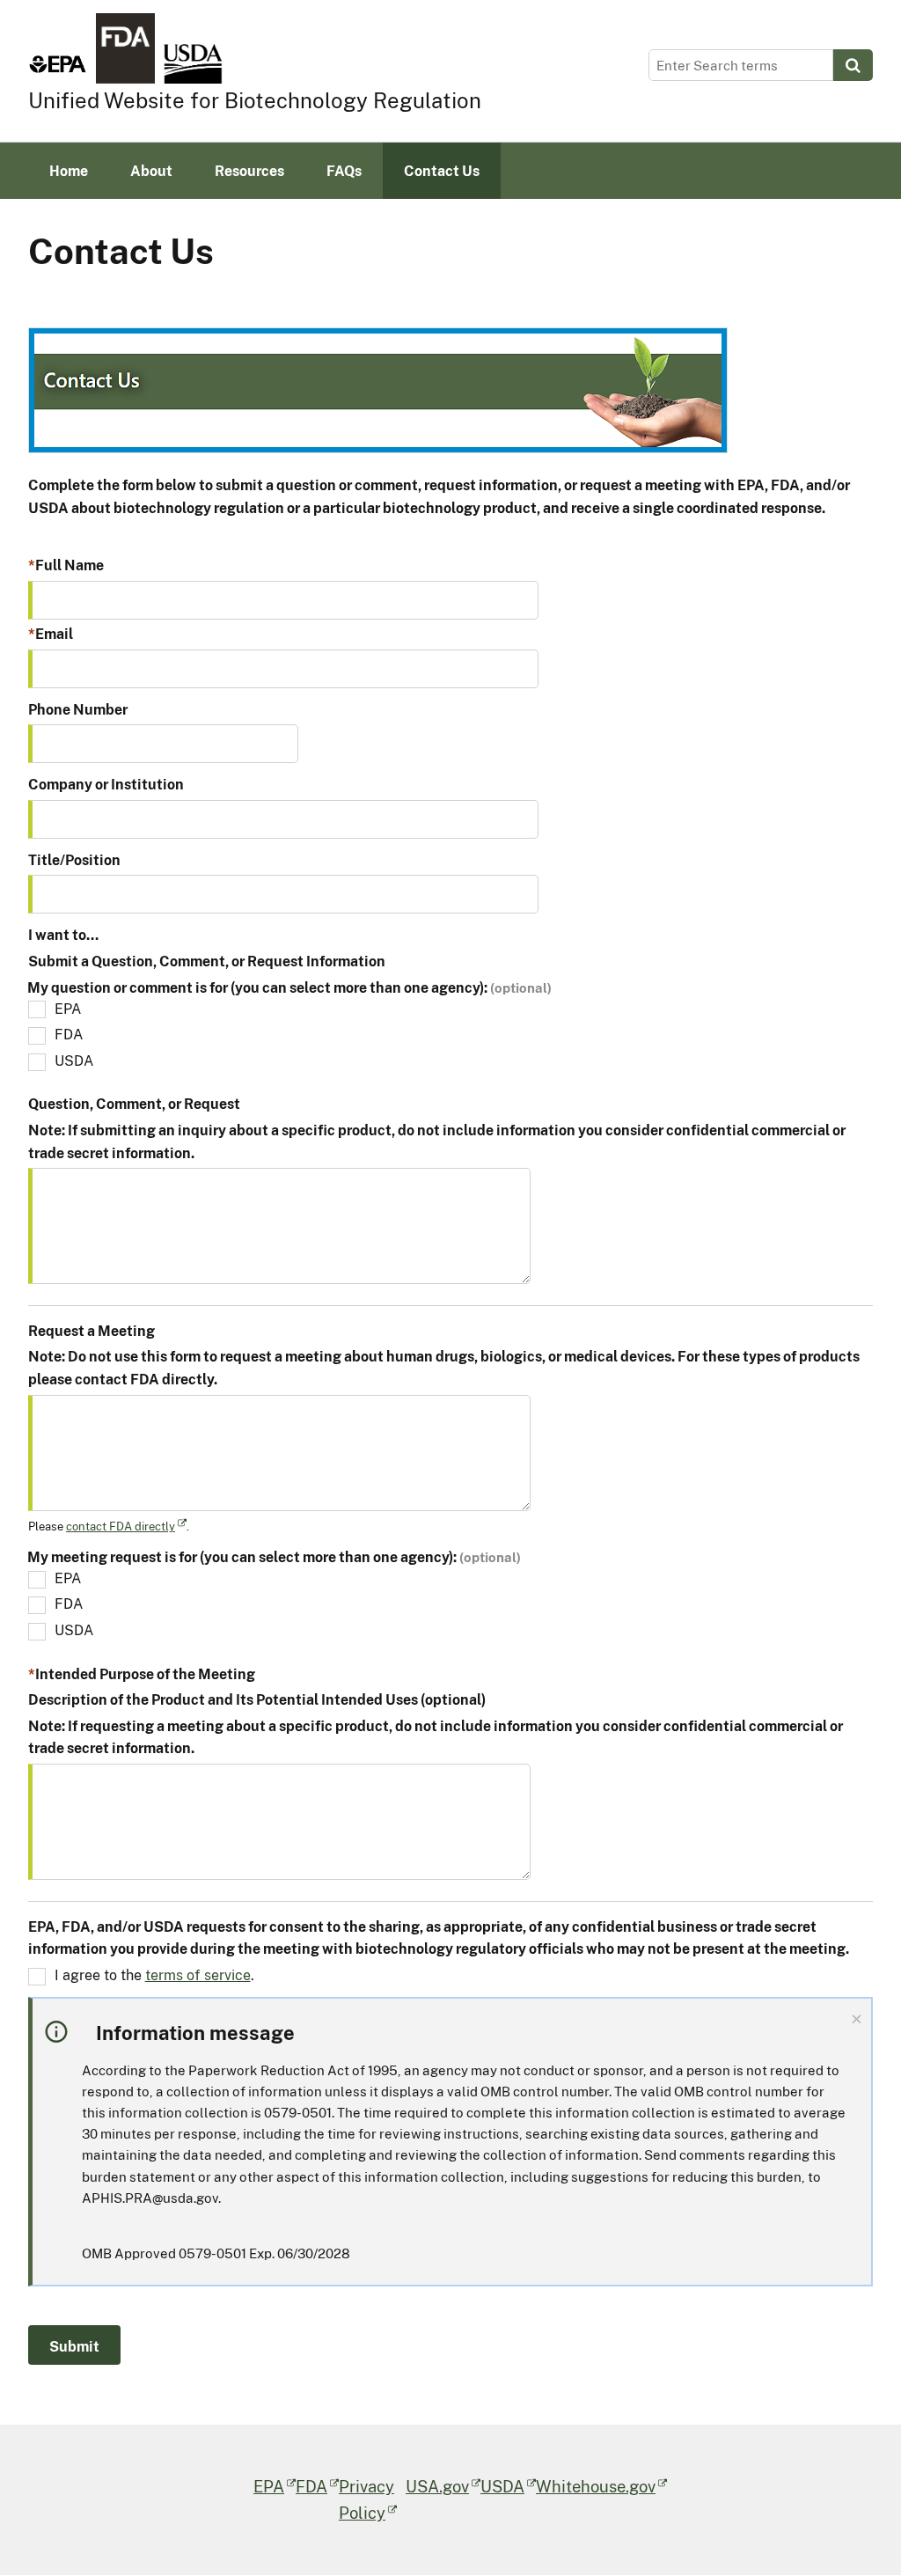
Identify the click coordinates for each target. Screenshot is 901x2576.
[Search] (853, 65)
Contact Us (442, 171)
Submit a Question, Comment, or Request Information (207, 961)
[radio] (378, 390)
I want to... (63, 935)
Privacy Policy (366, 2499)
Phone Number (78, 709)
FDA (69, 1034)
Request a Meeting (92, 1331)
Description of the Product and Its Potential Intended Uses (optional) (257, 1699)
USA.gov (437, 2486)
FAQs (344, 171)
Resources (249, 171)
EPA (68, 1009)
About (151, 171)
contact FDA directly (121, 1526)
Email (54, 634)
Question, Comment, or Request (134, 1104)
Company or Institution (106, 784)
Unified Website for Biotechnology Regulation (255, 100)
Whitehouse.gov (596, 2486)
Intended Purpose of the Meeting (145, 1674)
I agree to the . (154, 1975)
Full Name (70, 565)
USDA (74, 1060)
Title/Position (74, 860)
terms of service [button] (198, 1975)
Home (69, 171)
